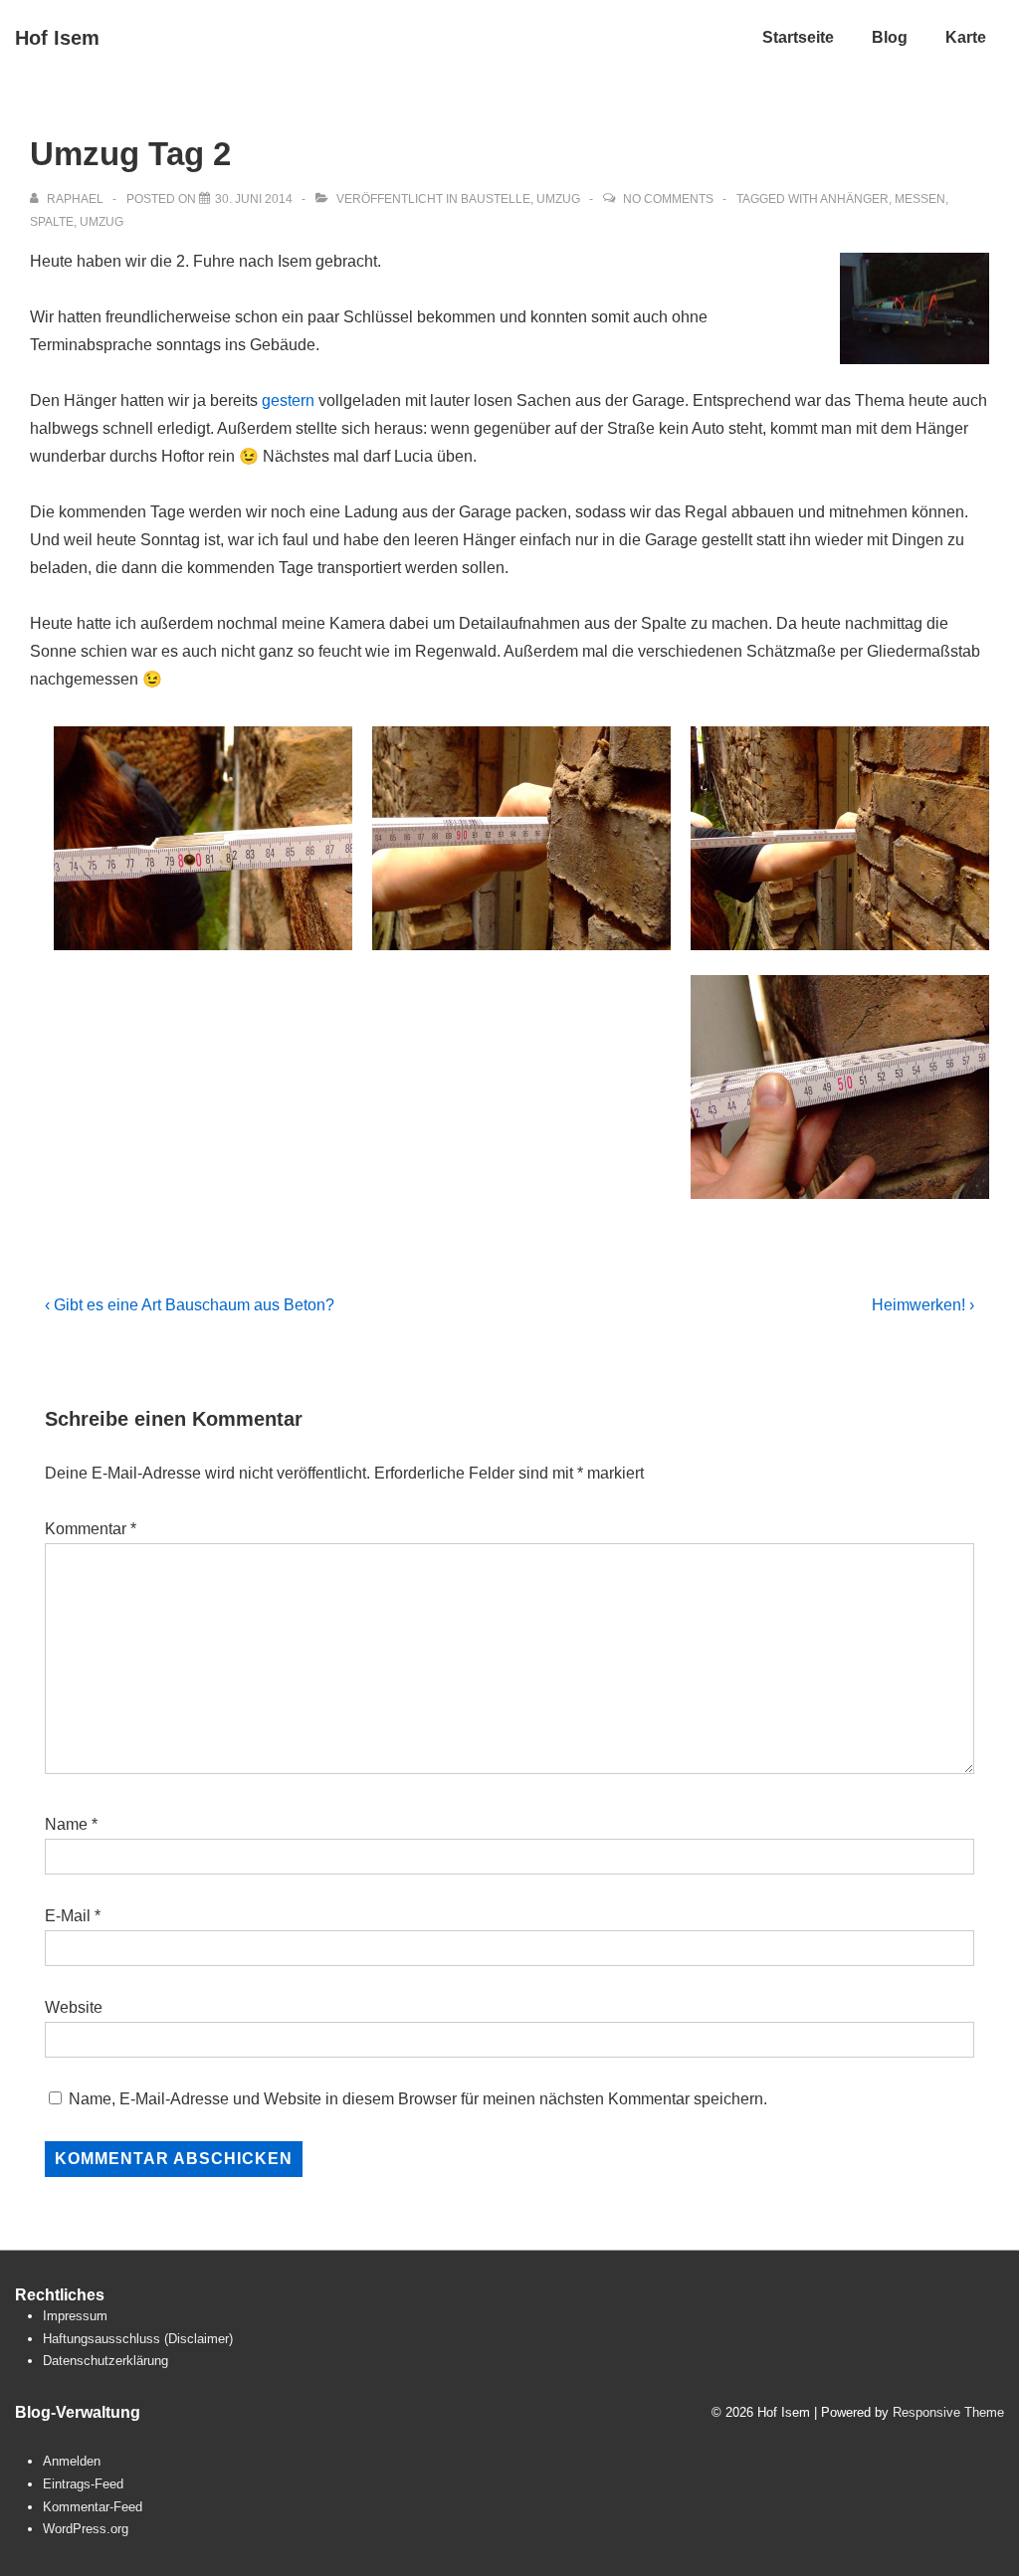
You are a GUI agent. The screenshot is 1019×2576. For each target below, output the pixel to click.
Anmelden (72, 2461)
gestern (288, 400)
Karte (966, 37)
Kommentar (91, 1529)
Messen (920, 199)
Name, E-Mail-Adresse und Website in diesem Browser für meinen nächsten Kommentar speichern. (418, 2099)
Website (74, 2007)
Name (66, 1824)
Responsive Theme (948, 2412)
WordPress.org (86, 2529)
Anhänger (854, 199)
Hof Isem (57, 38)
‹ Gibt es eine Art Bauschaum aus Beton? (190, 1305)
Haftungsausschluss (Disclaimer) (138, 2339)
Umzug (558, 199)
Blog (890, 37)
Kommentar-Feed (93, 2507)
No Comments (668, 199)
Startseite (798, 37)
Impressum (75, 2316)
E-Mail (68, 1916)
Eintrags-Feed (83, 2484)
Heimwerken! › (923, 1305)
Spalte (52, 222)
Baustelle (496, 199)
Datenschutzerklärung (105, 2361)
